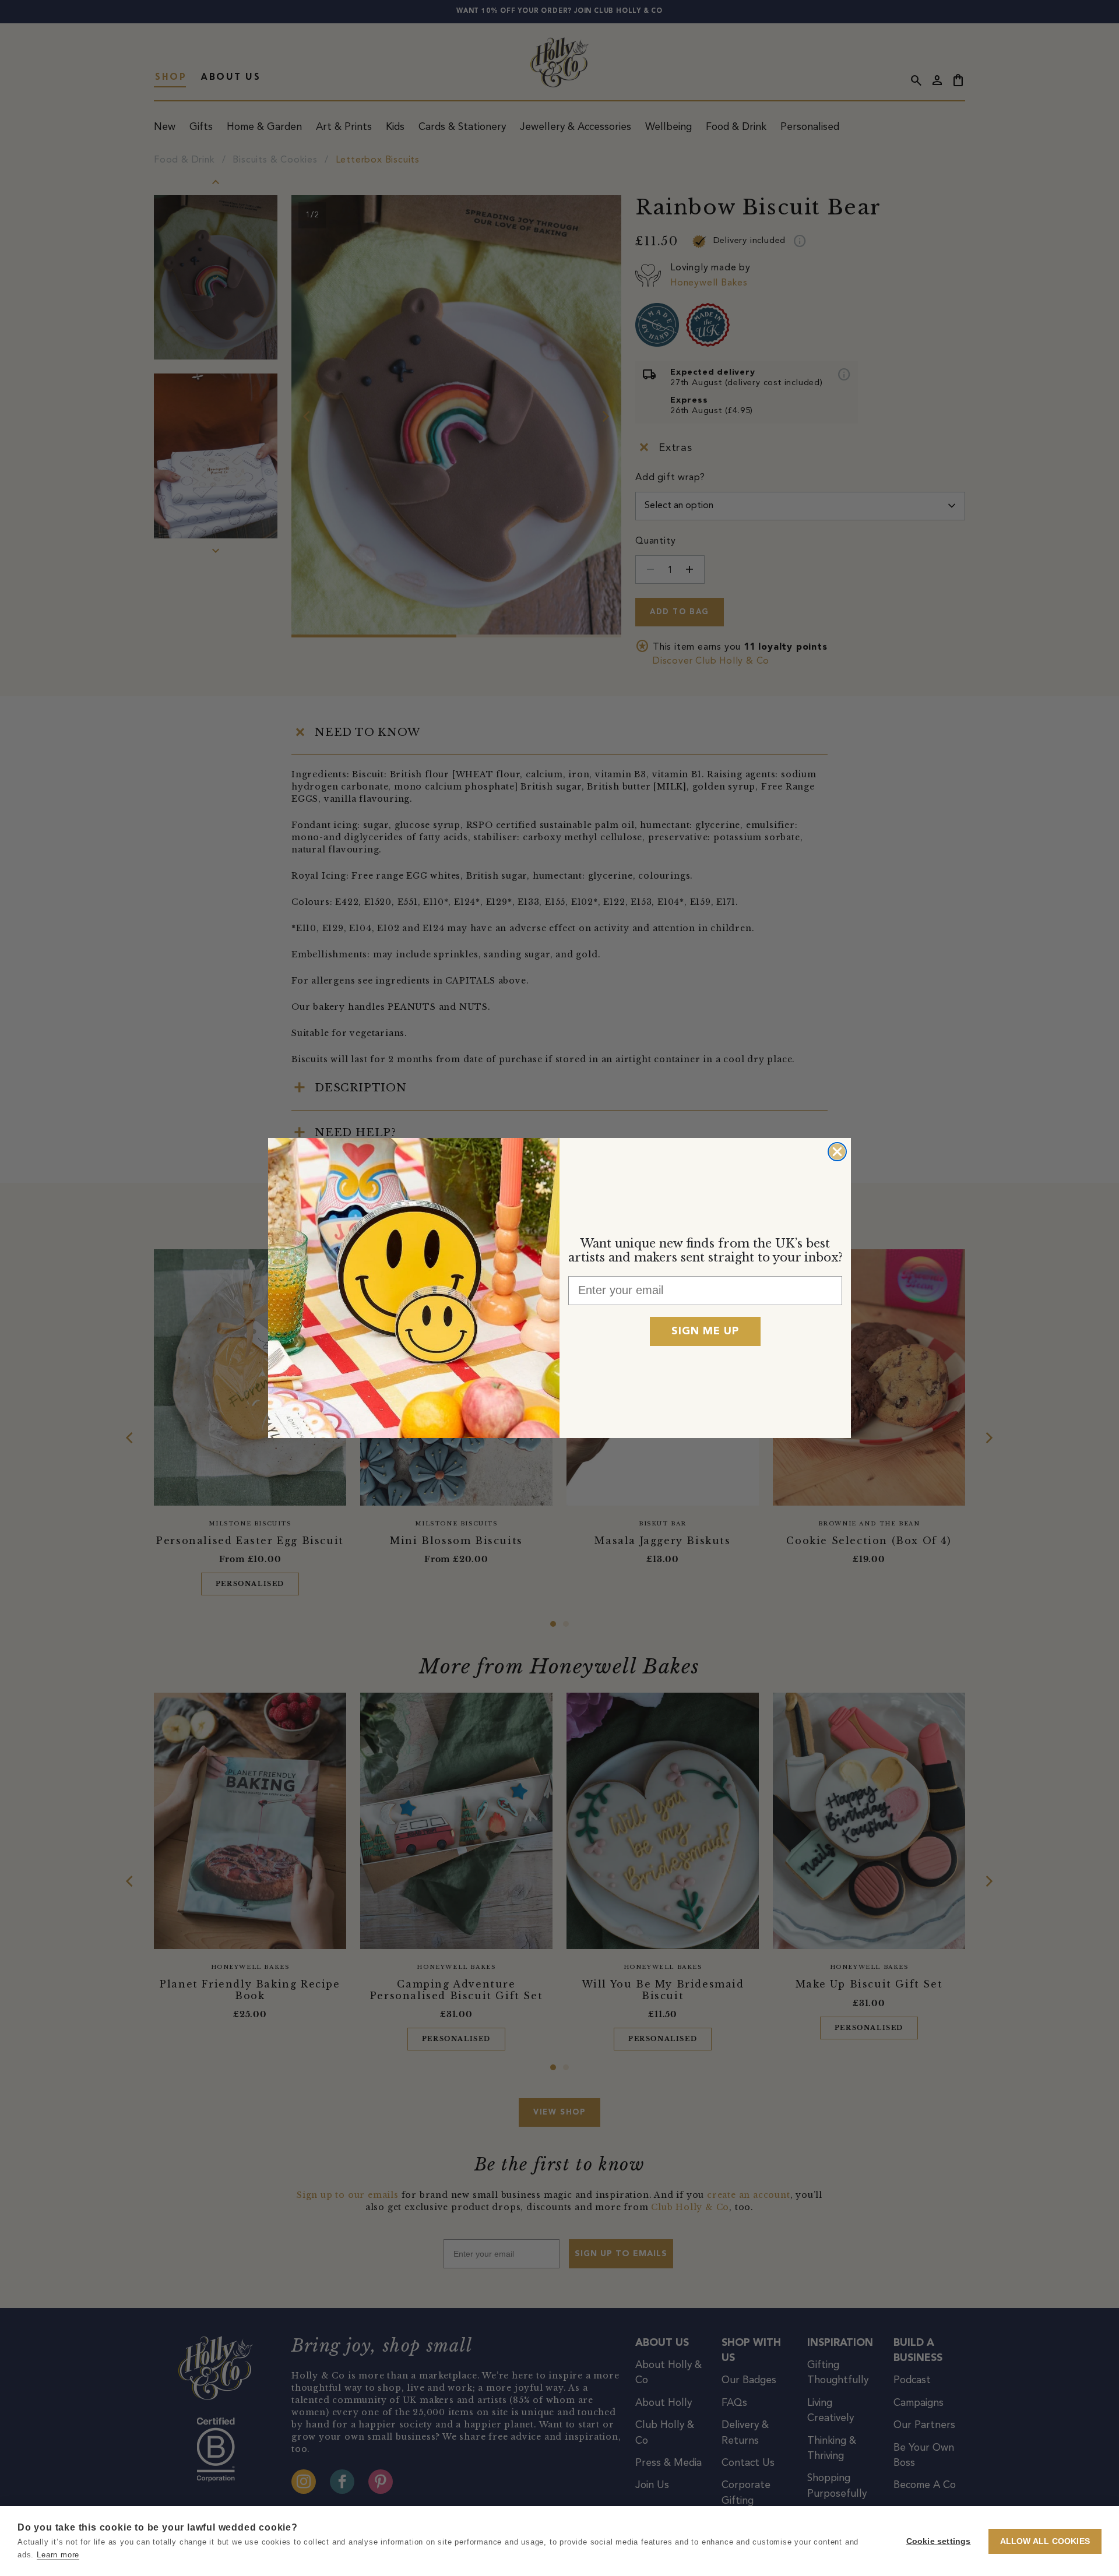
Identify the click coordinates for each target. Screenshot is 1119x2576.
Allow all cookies (1045, 2541)
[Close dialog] (837, 1152)
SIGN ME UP (705, 1331)
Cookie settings (939, 2541)
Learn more (58, 2555)
